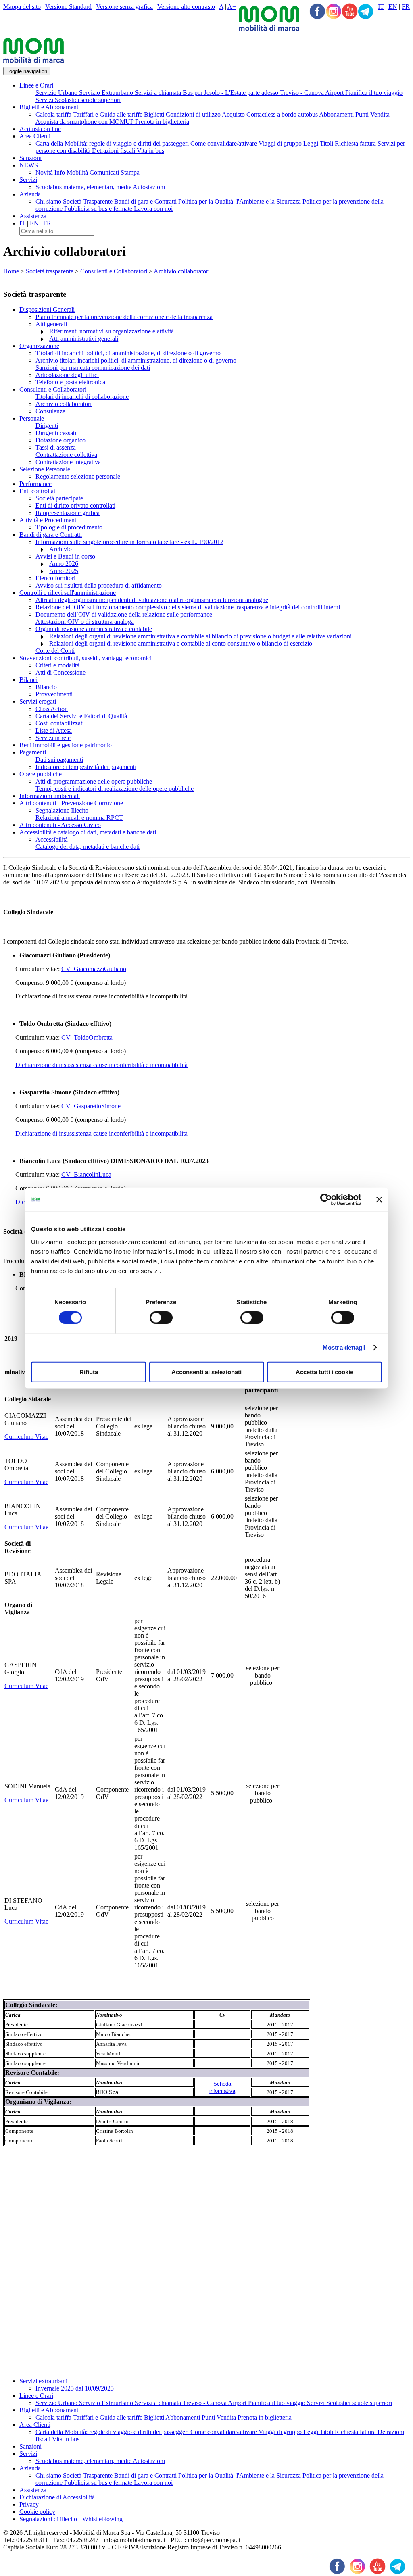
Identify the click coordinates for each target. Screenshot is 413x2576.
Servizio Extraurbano (107, 93)
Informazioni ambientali (50, 796)
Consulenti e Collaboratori (114, 271)
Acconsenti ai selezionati (206, 1372)
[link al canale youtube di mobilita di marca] (378, 2567)
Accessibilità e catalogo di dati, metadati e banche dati (88, 832)
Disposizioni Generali (47, 309)
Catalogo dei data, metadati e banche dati (88, 847)
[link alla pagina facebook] (317, 12)
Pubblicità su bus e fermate (99, 209)
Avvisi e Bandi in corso (65, 556)
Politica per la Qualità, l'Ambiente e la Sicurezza (240, 201)
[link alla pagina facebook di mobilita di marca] (337, 2567)
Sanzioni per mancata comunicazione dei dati (93, 368)
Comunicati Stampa (115, 172)
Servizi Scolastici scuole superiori (78, 100)
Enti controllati (38, 491)
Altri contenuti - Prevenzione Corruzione (71, 803)
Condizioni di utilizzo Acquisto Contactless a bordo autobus (242, 114)
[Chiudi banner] (379, 1200)
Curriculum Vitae (26, 1437)
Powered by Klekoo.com (35, 2554)
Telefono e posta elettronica (70, 382)
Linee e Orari (36, 85)
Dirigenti (47, 426)
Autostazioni (149, 187)
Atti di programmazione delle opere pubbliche (94, 781)
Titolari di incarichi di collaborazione (82, 397)
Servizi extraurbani (43, 2381)
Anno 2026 (64, 564)
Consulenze (50, 411)
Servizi (28, 180)
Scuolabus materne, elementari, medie (84, 187)
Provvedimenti (54, 694)
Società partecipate (59, 498)
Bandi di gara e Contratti (146, 201)
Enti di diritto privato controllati (75, 505)
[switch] (161, 1318)
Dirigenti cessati (56, 433)
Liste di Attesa (54, 730)
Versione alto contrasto (186, 7)
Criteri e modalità (57, 665)
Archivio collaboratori (182, 271)
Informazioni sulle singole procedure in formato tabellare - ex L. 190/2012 (129, 542)
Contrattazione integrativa (68, 462)
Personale (32, 418)
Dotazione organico (60, 440)
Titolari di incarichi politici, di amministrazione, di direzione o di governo (128, 353)
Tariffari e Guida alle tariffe (108, 114)
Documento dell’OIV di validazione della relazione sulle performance (124, 614)
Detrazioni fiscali (114, 151)
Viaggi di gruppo (281, 143)
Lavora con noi (153, 209)
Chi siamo (49, 201)
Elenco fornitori (55, 578)
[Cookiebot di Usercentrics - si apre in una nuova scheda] (326, 1200)
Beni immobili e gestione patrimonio (66, 745)
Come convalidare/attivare (224, 143)
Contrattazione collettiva (66, 455)
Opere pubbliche (41, 774)
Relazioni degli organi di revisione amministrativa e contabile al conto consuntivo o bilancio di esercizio (181, 643)
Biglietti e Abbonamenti (50, 107)
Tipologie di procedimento (69, 527)
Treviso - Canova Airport (313, 93)
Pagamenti (33, 752)
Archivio (60, 549)
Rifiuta (89, 1372)
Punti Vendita (372, 114)
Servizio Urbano (57, 93)
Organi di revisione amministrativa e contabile (94, 629)
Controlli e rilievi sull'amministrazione (68, 593)
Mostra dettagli (344, 1347)
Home (11, 271)
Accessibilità (52, 839)
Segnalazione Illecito (62, 810)
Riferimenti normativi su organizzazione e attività (112, 331)
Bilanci (28, 680)
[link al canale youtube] (350, 12)
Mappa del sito (22, 7)
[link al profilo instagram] (334, 12)
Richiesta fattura (356, 143)
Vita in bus (150, 151)
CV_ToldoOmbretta (87, 1037)
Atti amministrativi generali (84, 339)
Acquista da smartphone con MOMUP (85, 122)
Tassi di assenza (56, 447)
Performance (35, 484)
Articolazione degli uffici (67, 375)
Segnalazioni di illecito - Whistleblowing (71, 2519)
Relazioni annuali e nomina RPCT (79, 818)
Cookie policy (37, 2512)
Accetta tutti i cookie (324, 1372)
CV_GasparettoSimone (91, 1106)
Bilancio (46, 687)
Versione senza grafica (124, 7)
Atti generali (51, 324)
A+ (232, 7)
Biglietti (155, 114)
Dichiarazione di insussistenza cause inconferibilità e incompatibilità (101, 1065)
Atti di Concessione (60, 672)
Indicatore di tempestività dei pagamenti (86, 767)
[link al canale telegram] (366, 12)
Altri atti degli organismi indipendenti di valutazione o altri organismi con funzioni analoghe (152, 600)
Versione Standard (68, 7)
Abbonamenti (337, 114)
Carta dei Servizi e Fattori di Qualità (81, 716)
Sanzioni (30, 158)
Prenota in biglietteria (162, 122)
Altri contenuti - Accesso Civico (60, 825)
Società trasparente (50, 271)
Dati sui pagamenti (59, 760)
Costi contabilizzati (60, 723)
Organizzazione (39, 346)
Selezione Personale (45, 469)
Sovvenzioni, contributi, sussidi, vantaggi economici (86, 658)
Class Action (52, 709)
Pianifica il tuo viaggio (374, 93)
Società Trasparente (89, 201)
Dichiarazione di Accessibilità (57, 2497)
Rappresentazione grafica (68, 513)
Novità (45, 172)
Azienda (30, 194)
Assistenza (33, 216)
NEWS (29, 165)
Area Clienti (35, 136)
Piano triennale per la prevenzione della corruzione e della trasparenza (124, 317)
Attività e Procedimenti (49, 520)
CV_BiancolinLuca (86, 1174)
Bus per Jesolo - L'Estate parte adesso (231, 93)
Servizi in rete (53, 738)
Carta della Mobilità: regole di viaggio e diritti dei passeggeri (113, 143)
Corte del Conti (55, 651)
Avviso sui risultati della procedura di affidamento (99, 585)
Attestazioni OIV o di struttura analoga (85, 622)
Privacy (29, 2504)
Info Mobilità (72, 172)
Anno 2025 (64, 571)
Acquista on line (40, 129)
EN (393, 7)
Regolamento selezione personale (78, 476)
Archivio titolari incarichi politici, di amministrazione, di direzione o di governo (136, 360)
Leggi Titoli (319, 143)
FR (406, 7)
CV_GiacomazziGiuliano (94, 969)
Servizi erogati (38, 701)
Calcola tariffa (54, 114)
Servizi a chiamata (159, 93)
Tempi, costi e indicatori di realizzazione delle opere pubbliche (115, 789)
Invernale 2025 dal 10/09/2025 (75, 2388)
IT (381, 7)
